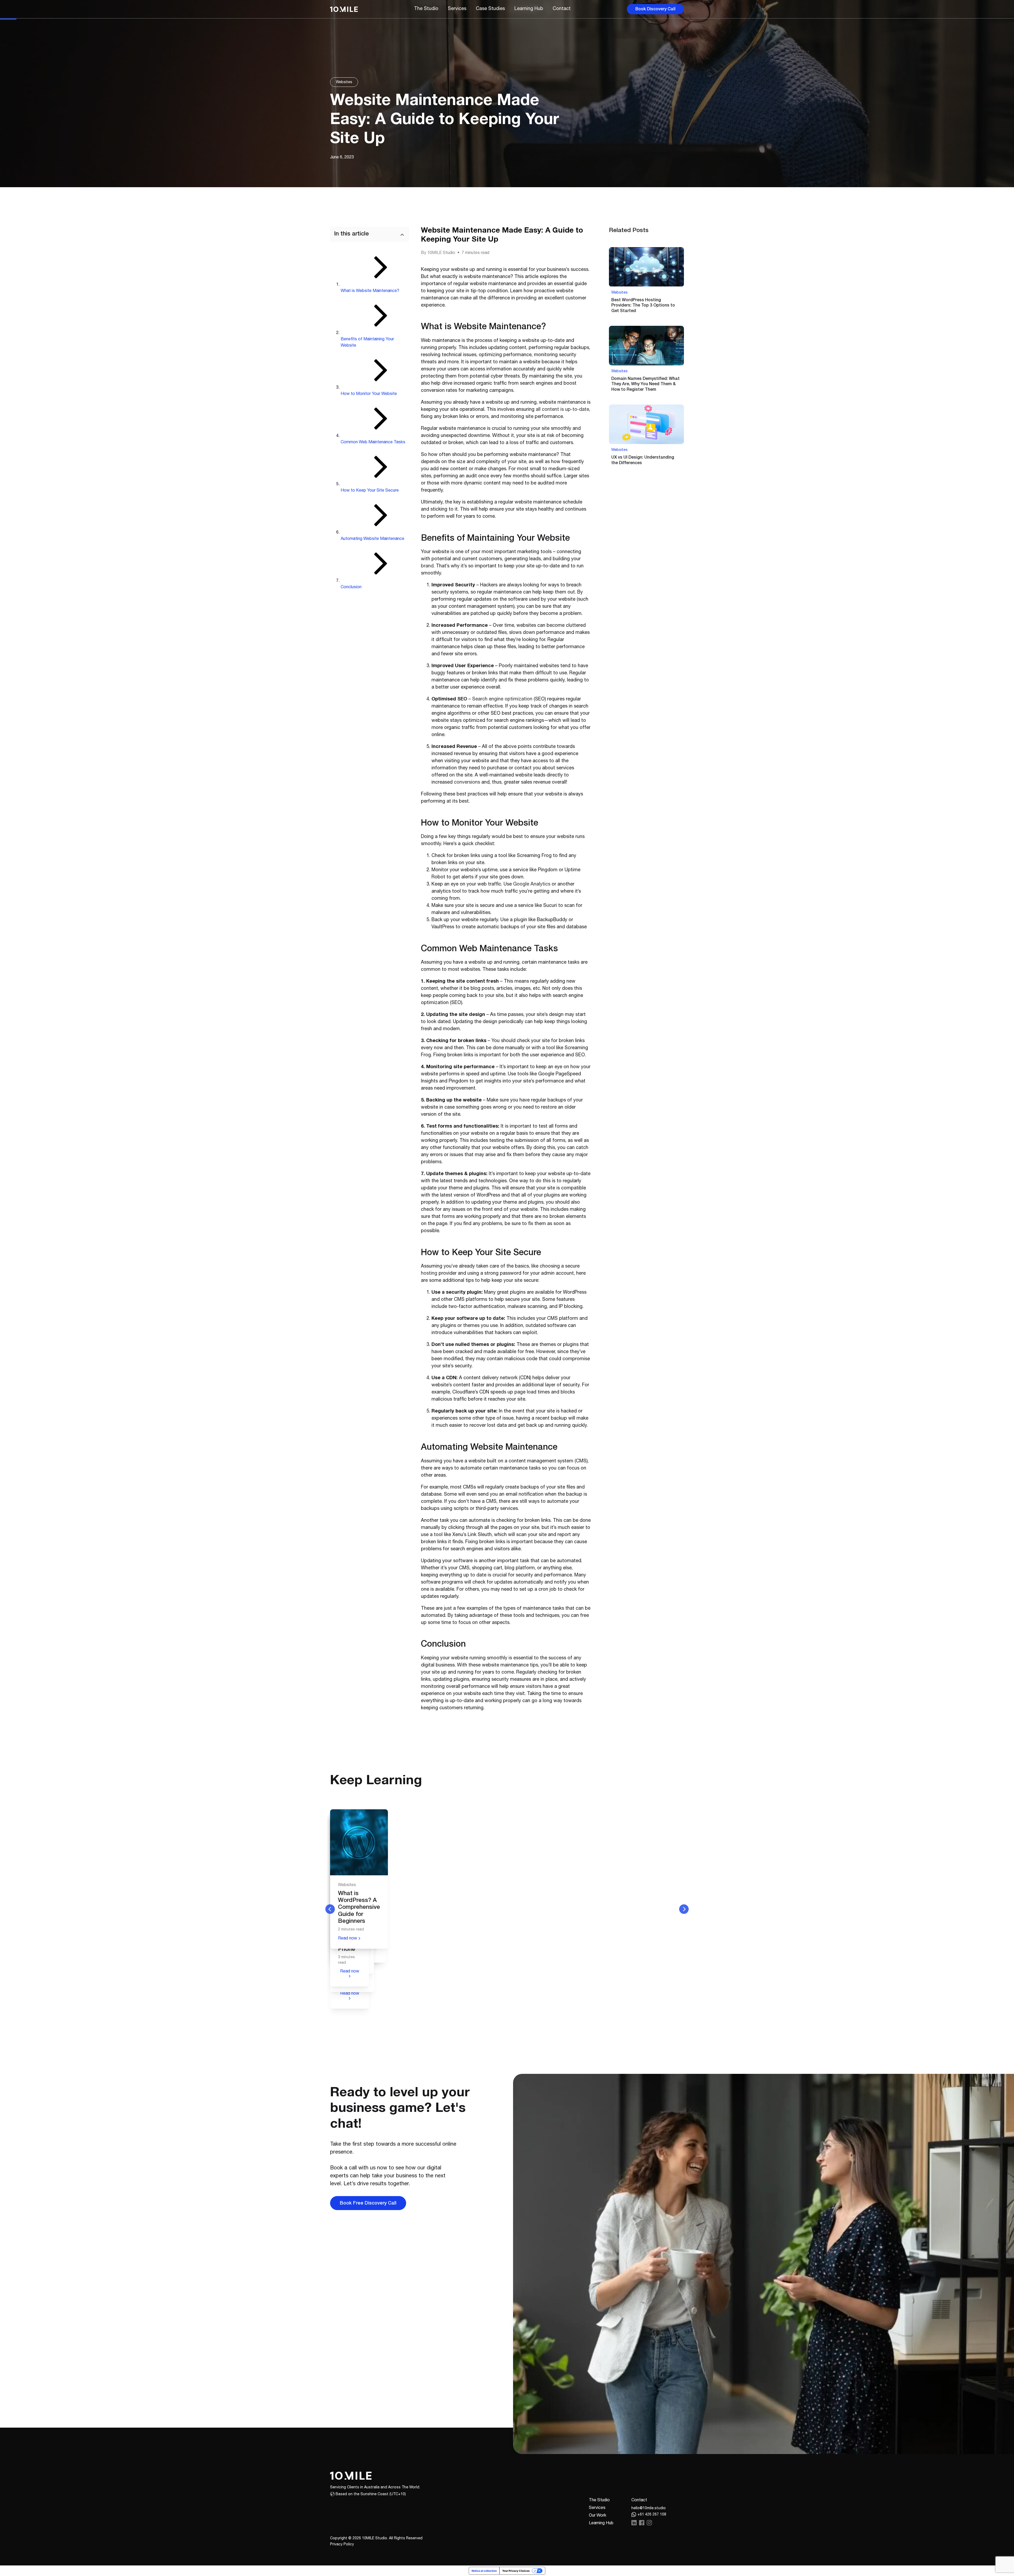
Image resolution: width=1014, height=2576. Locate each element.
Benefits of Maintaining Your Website (367, 343)
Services (597, 2508)
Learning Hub (601, 2523)
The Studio (599, 2500)
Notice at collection (484, 2571)
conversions (467, 783)
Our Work (598, 2516)
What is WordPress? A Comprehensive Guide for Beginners (359, 1908)
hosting (429, 1274)
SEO (462, 699)
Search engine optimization (502, 699)
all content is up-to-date (562, 410)
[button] (562, 9)
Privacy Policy (342, 2545)
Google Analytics (532, 884)
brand (427, 566)
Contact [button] (639, 2500)
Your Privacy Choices (516, 2571)
